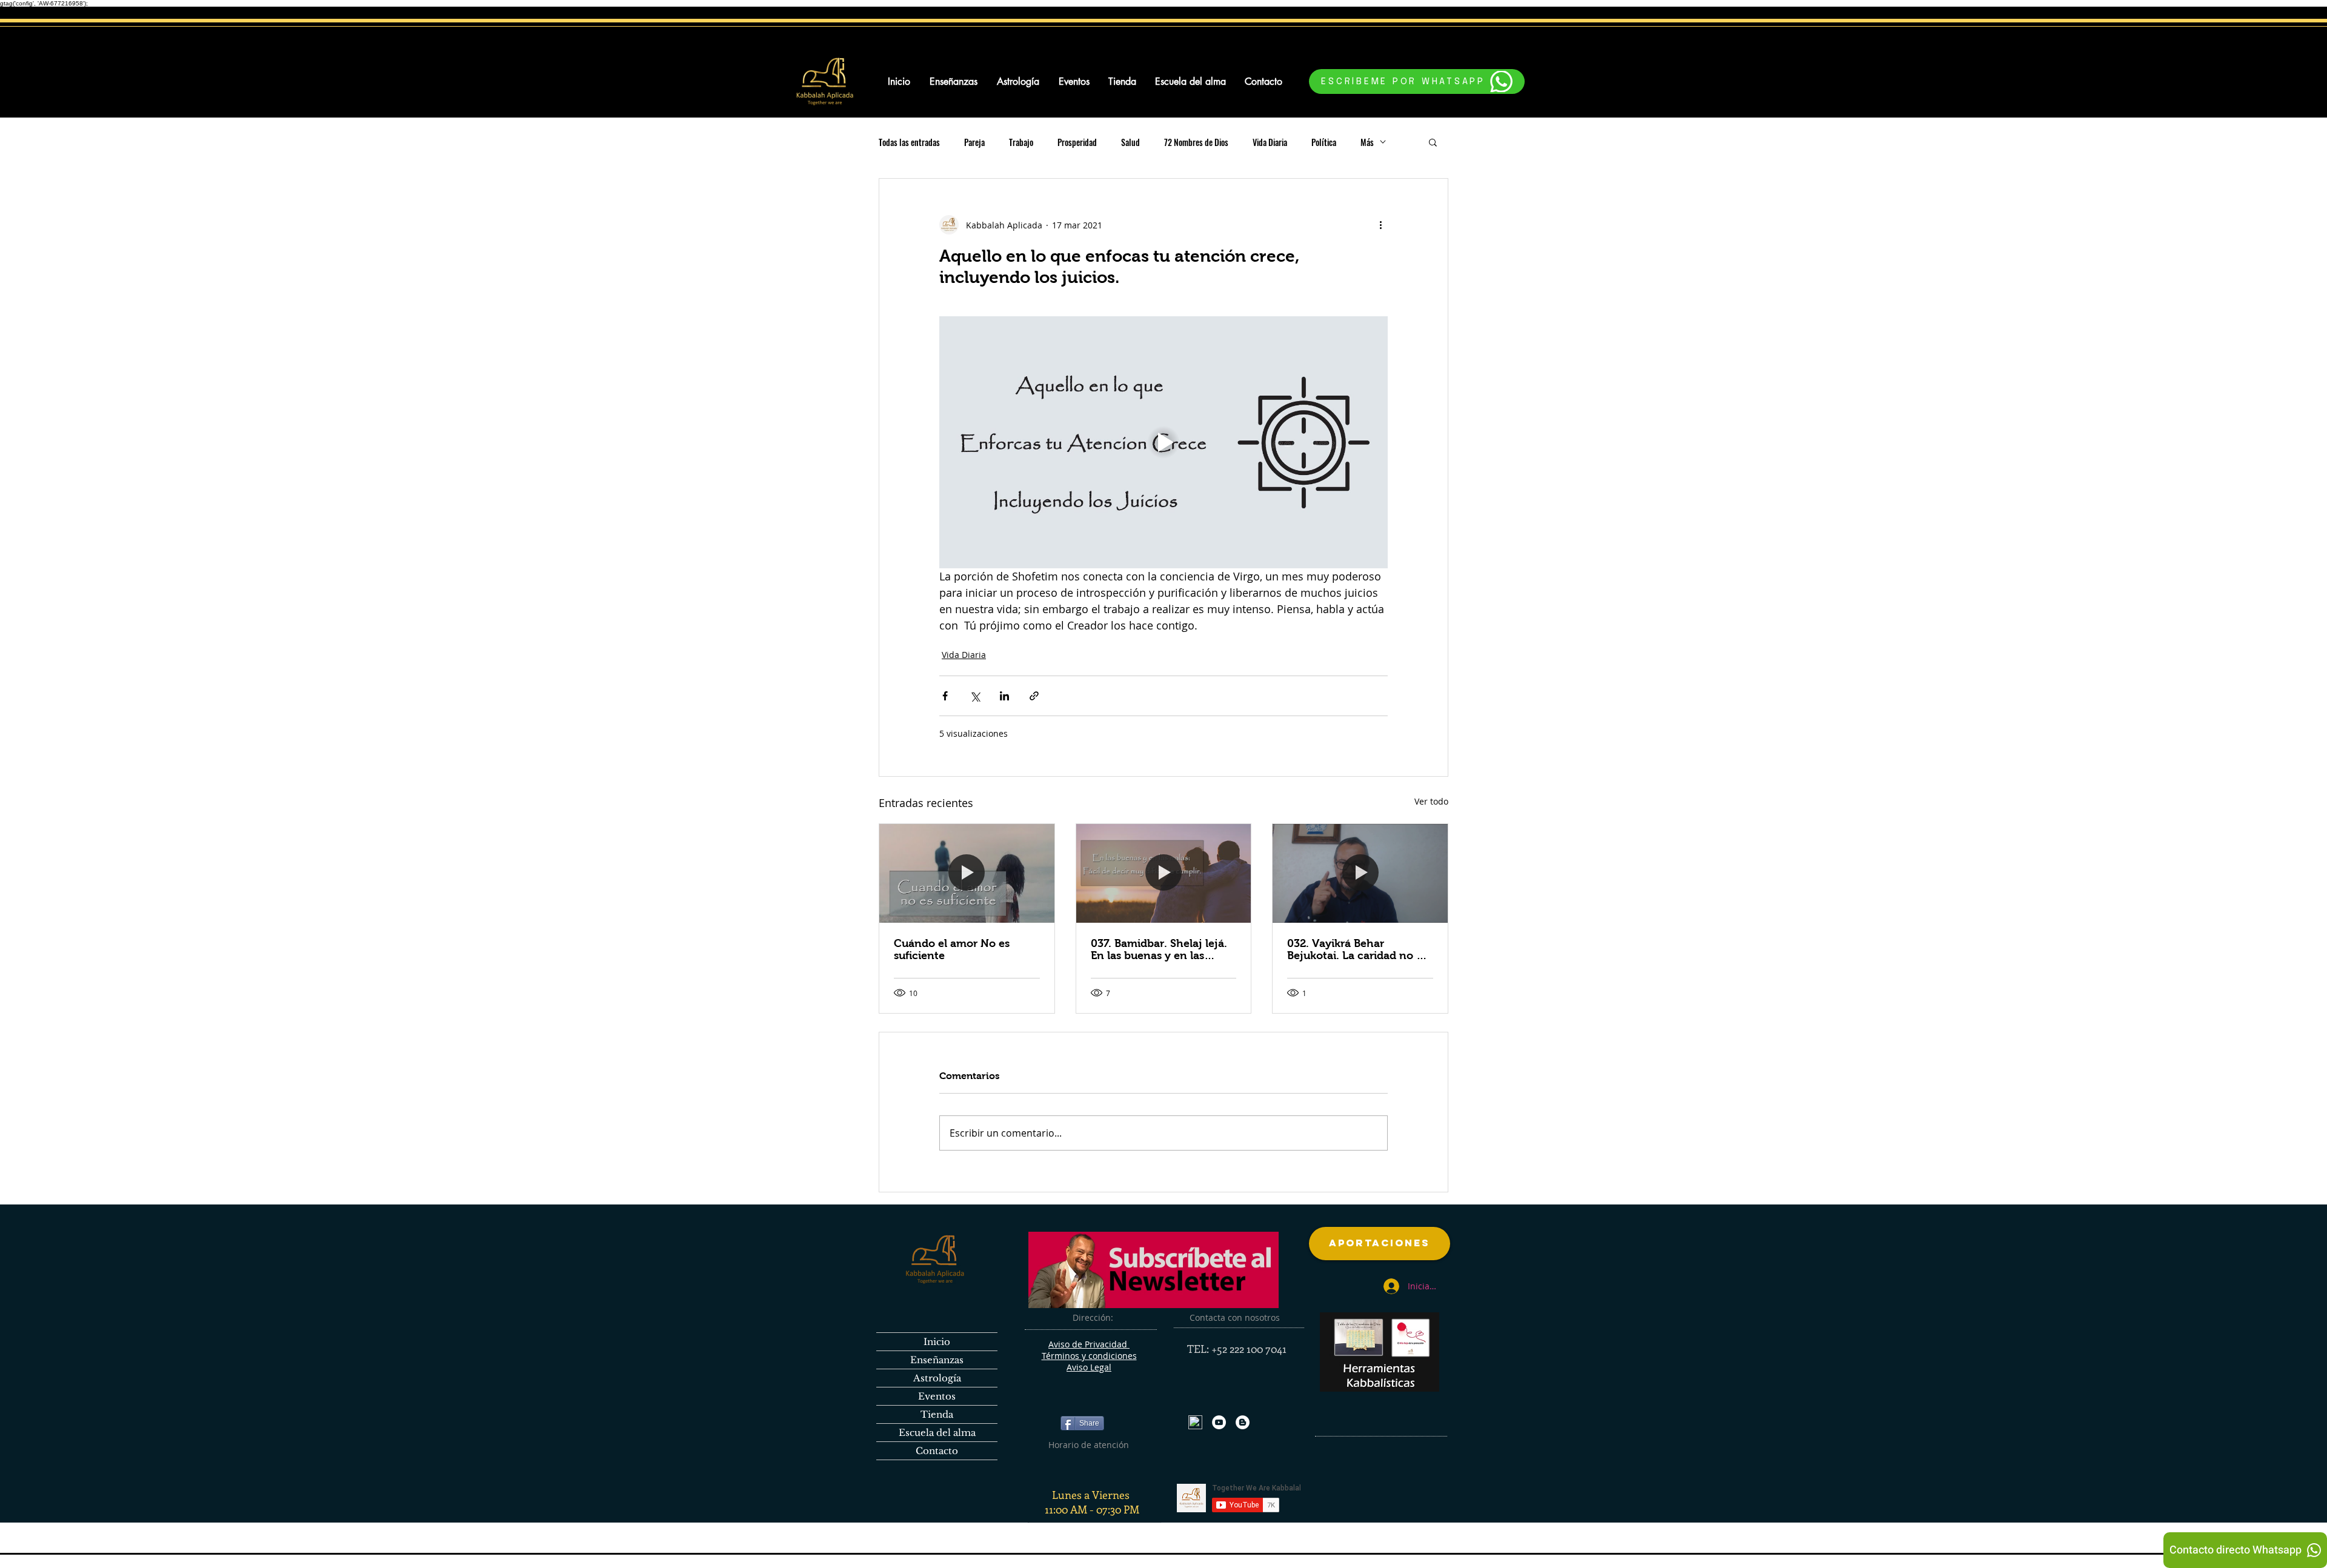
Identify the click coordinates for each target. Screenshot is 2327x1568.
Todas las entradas (909, 142)
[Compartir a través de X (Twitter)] (975, 696)
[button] (1433, 142)
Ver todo (1431, 801)
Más (1367, 142)
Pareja (974, 142)
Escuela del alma (937, 1433)
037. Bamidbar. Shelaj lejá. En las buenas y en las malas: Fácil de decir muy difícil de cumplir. (1159, 949)
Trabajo (1021, 142)
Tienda (937, 1414)
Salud (1130, 142)
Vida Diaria (1270, 142)
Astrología (937, 1378)
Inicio (937, 1342)
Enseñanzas (937, 1360)
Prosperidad (1077, 142)
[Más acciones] (1380, 225)
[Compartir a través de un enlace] (1034, 696)
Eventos (937, 1396)
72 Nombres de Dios (1196, 142)
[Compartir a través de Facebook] (945, 696)
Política (1324, 142)
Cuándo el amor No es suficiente (952, 949)
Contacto (937, 1451)
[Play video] (1163, 442)
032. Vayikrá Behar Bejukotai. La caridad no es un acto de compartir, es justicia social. (1357, 949)
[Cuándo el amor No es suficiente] (967, 873)
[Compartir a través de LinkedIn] (1004, 696)
